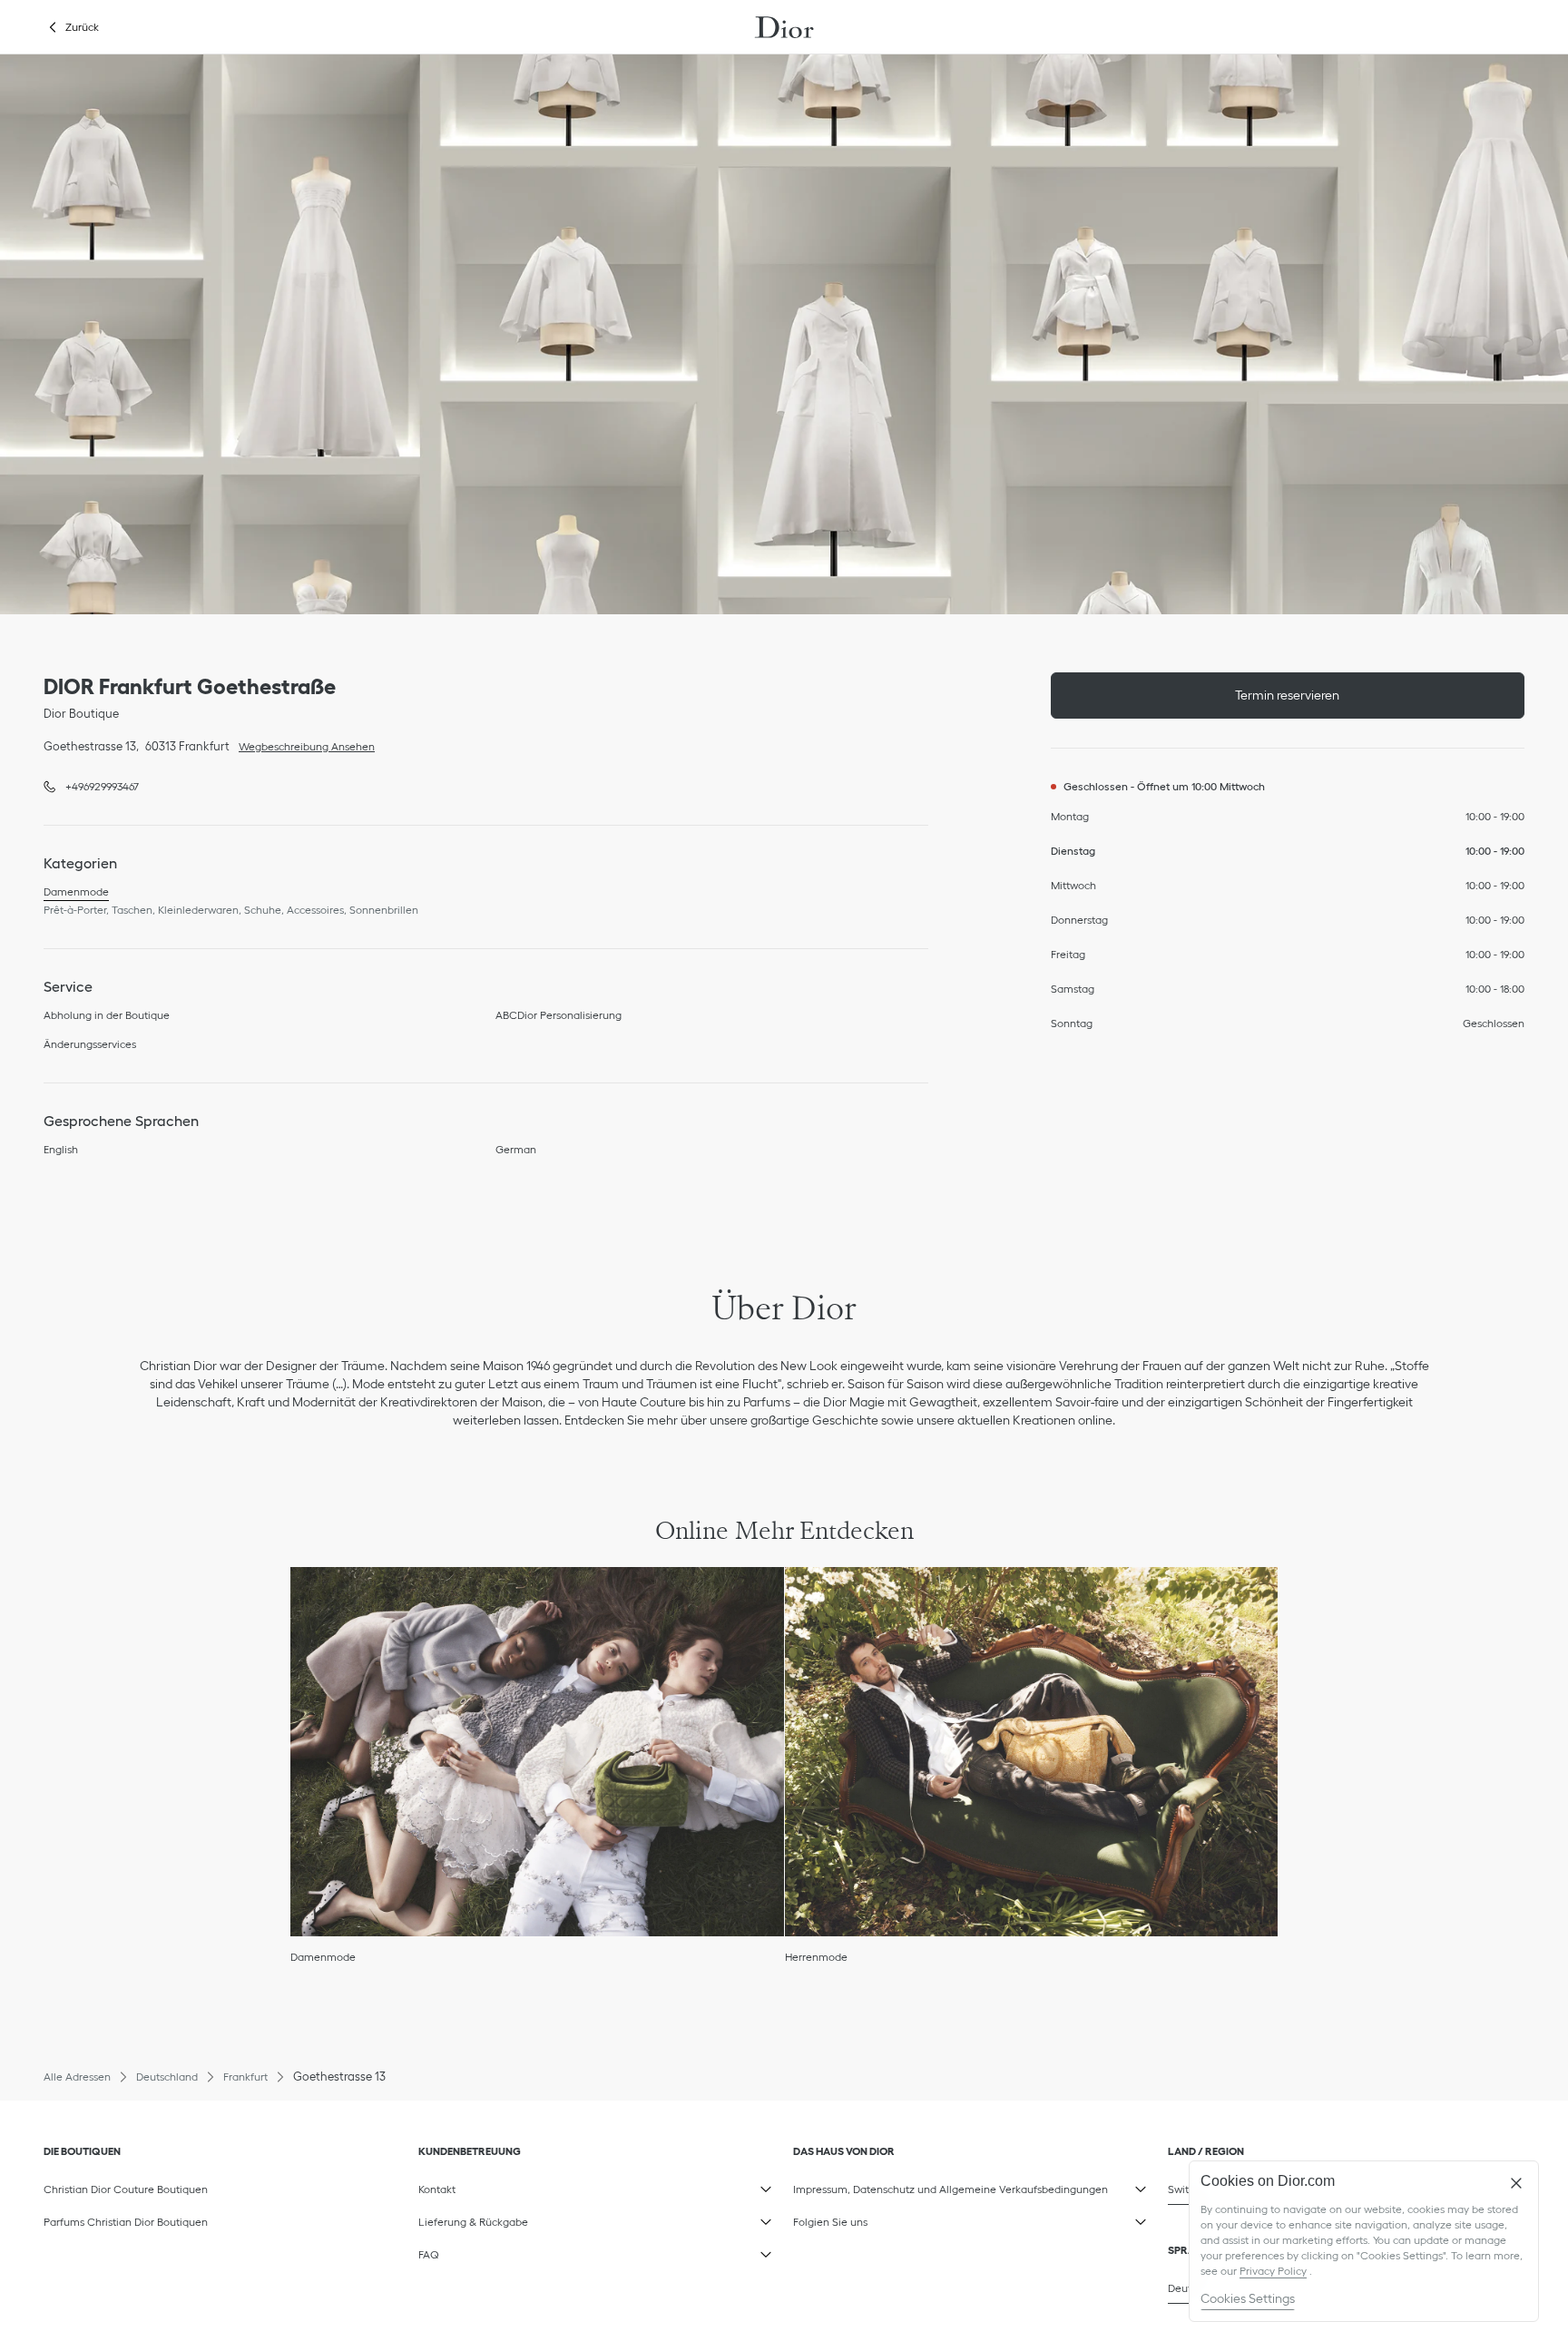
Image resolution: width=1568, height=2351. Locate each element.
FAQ (510, 2251)
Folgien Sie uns (885, 2219)
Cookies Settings (1248, 2298)
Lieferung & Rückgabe (510, 2219)
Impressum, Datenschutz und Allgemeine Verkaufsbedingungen (951, 2186)
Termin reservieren (1287, 695)
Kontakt (510, 2186)
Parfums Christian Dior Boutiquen (126, 2222)
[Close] (1516, 2183)
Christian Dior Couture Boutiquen (126, 2189)
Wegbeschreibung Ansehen (302, 745)
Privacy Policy (1273, 2271)
